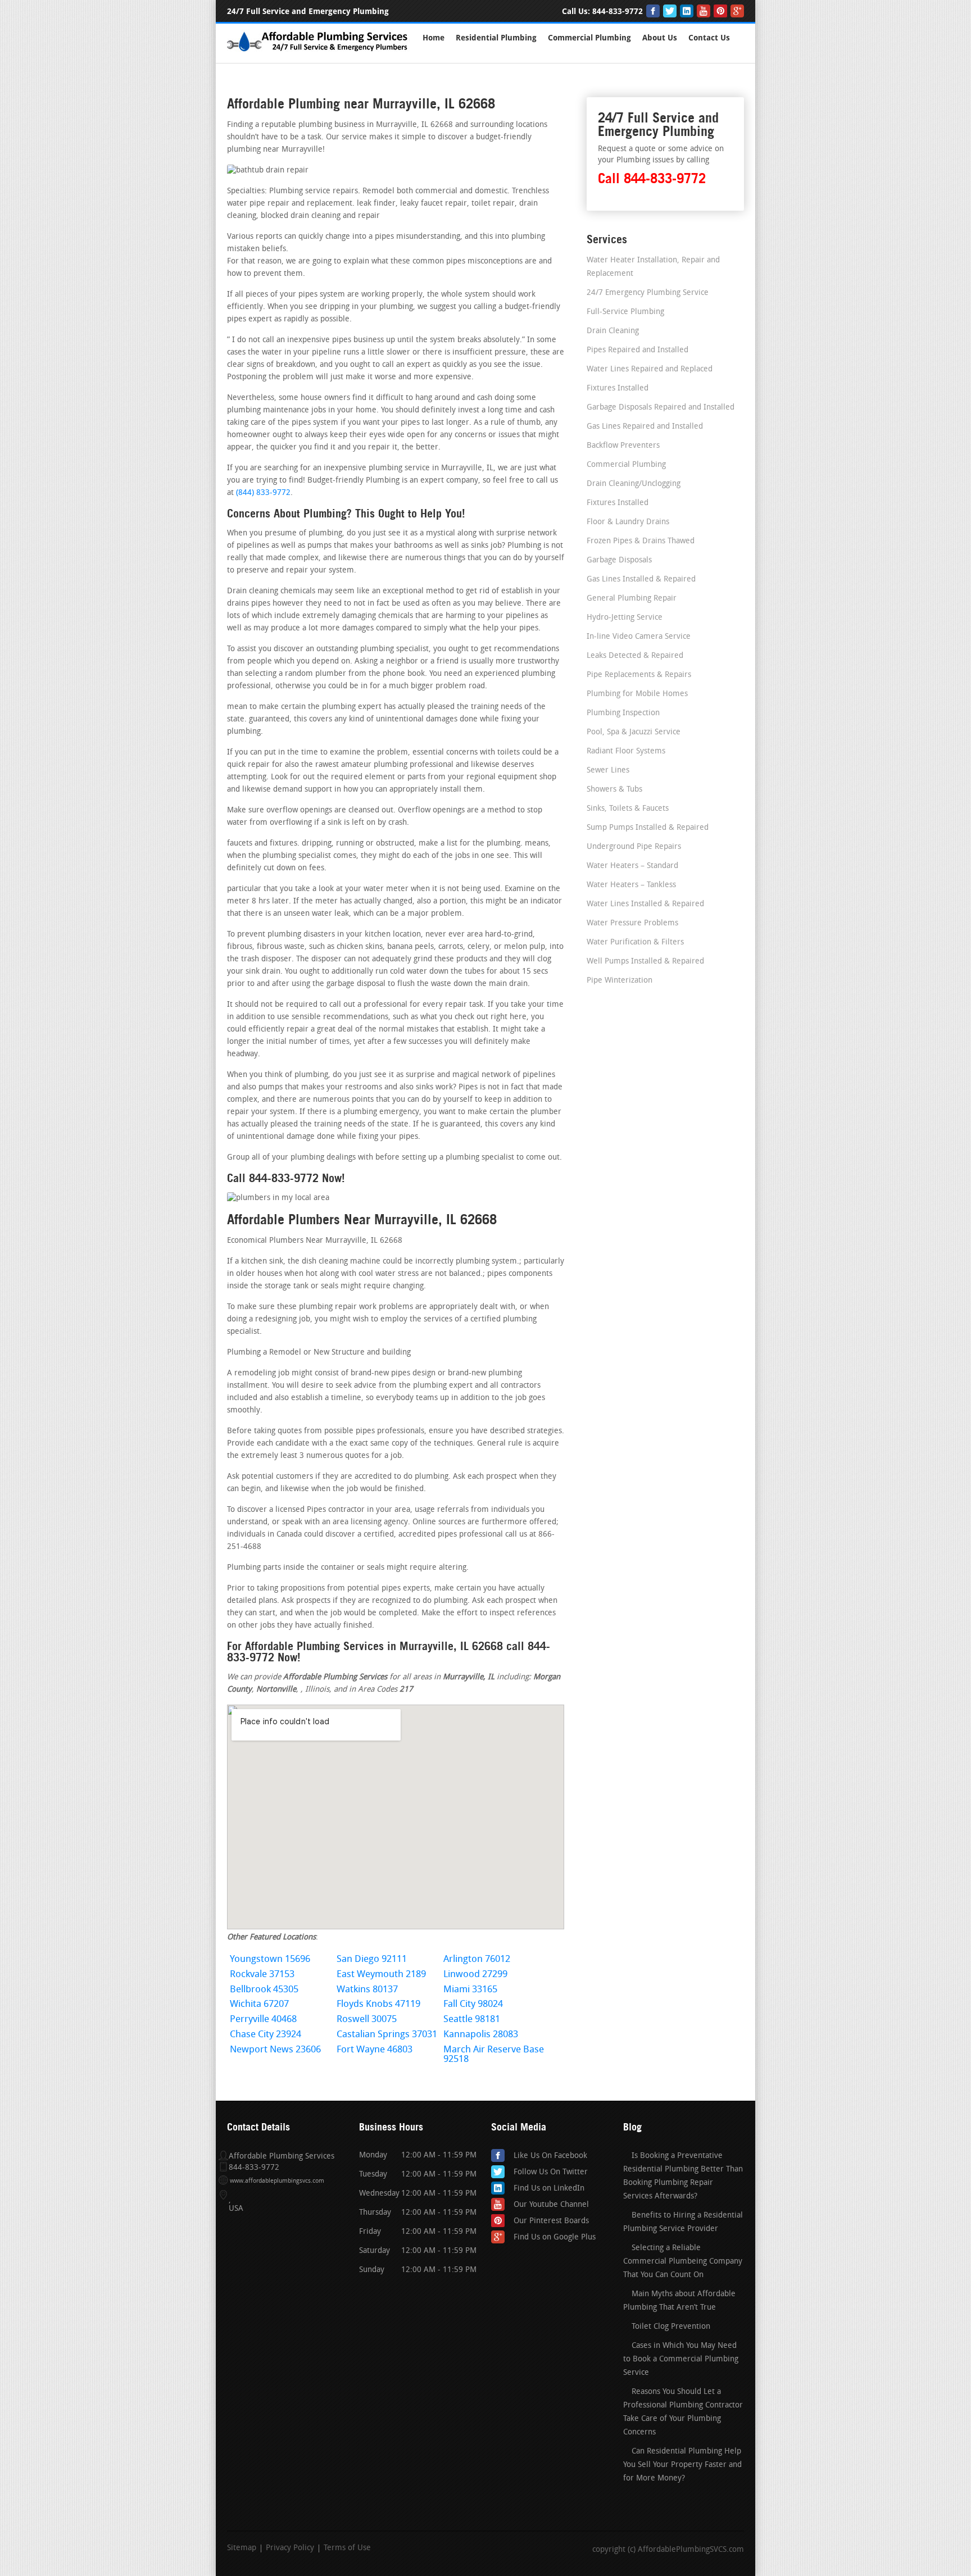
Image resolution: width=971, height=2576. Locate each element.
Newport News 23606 (275, 2050)
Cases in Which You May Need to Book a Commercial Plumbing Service (681, 2359)
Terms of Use (347, 2548)
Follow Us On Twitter (551, 2172)
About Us (660, 38)
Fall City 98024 (473, 2004)
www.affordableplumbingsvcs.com (277, 2181)
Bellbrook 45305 (264, 1990)
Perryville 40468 (263, 2020)
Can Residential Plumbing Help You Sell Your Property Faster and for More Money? (682, 2465)
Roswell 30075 (367, 2020)
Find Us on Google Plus (555, 2237)
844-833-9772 (618, 12)
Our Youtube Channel (551, 2205)
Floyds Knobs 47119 (378, 2004)
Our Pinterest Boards (551, 2221)
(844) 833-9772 (263, 493)
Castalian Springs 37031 (387, 2035)
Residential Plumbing (496, 38)
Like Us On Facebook (550, 2156)
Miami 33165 (470, 1990)
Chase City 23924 (266, 2035)
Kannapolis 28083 (481, 2035)
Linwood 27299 (475, 1975)
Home (434, 38)
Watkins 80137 (367, 1990)
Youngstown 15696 (270, 1959)
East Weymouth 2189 (381, 1975)
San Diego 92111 (372, 1959)
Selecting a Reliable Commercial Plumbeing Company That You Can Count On (683, 2262)
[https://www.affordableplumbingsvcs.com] (318, 53)
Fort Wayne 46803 (375, 2050)
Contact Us (709, 38)
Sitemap (242, 2548)
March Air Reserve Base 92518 (494, 2055)
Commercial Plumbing (589, 38)
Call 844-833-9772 (652, 178)
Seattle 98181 (472, 2020)
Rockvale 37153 (262, 1975)
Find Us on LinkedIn (549, 2189)
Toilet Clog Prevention (671, 2327)
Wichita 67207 (259, 2004)
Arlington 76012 (477, 1959)
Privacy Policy (290, 2548)
